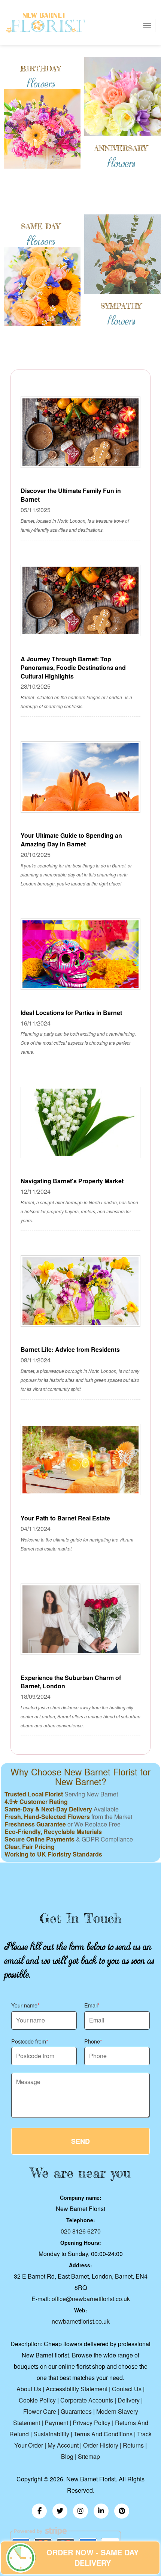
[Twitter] (60, 2511)
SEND (80, 2141)
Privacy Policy (92, 2423)
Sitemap (89, 2456)
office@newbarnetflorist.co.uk (91, 2299)
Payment (56, 2423)
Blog (67, 2456)
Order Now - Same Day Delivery (92, 2558)
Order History (101, 2445)
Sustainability (51, 2434)
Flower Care (40, 2411)
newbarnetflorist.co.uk (81, 2321)
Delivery (129, 2400)
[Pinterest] (122, 2511)
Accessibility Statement (77, 2389)
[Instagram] (80, 2511)
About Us (29, 2389)
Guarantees (76, 2411)
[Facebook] (39, 2511)
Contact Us (127, 2389)
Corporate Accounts (87, 2400)
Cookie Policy (37, 2400)
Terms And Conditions (103, 2434)
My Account (63, 2445)
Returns (133, 2445)
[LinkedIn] (101, 2511)
